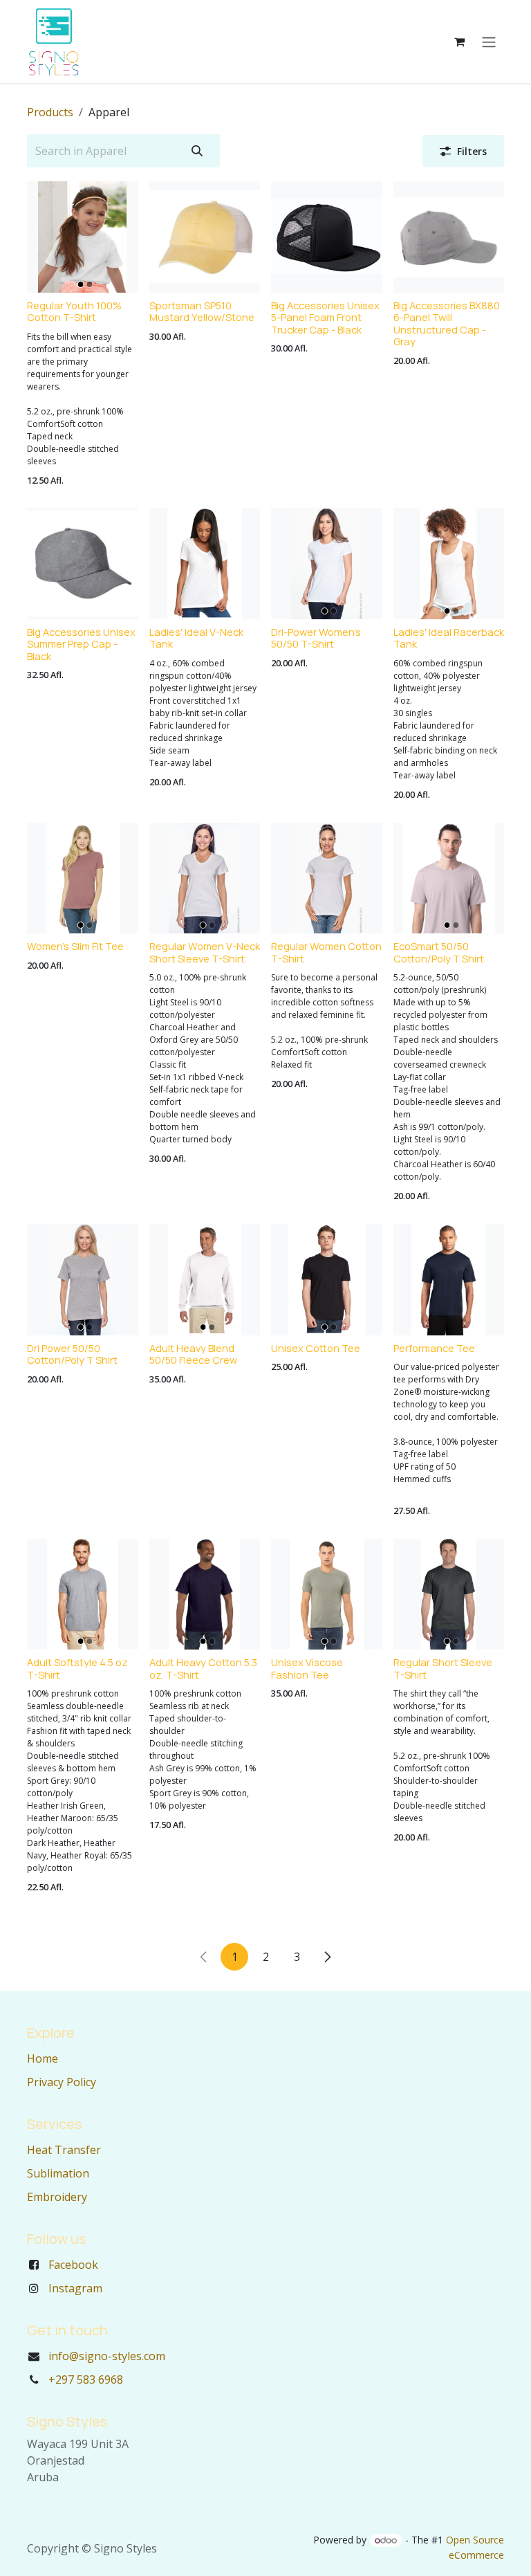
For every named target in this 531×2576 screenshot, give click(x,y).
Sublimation (58, 2173)
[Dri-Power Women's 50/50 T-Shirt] (327, 564)
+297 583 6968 (86, 2379)
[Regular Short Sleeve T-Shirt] (449, 1595)
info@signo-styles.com (107, 2356)
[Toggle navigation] (489, 42)
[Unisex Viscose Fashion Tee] (327, 1595)
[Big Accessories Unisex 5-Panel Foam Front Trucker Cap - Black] (327, 237)
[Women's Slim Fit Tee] (83, 878)
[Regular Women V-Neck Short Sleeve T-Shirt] (205, 878)
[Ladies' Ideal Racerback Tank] (449, 564)
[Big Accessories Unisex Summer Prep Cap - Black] (83, 564)
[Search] (197, 151)
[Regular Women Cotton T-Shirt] (327, 878)
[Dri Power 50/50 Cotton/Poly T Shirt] (83, 1280)
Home (43, 2058)
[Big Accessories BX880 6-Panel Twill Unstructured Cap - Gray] (449, 237)
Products (50, 112)
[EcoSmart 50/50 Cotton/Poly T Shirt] (449, 878)
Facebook (73, 2265)
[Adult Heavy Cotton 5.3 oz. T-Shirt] (205, 1595)
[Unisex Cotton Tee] (327, 1280)
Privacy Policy (62, 2082)
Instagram (75, 2288)
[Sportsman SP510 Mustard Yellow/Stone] (205, 237)
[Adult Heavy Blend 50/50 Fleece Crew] (205, 1280)
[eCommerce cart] (459, 42)
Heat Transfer (64, 2150)
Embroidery (57, 2197)
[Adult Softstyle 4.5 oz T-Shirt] (83, 1595)
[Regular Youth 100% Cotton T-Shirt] (83, 237)
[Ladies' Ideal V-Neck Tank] (205, 564)
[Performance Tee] (449, 1280)
